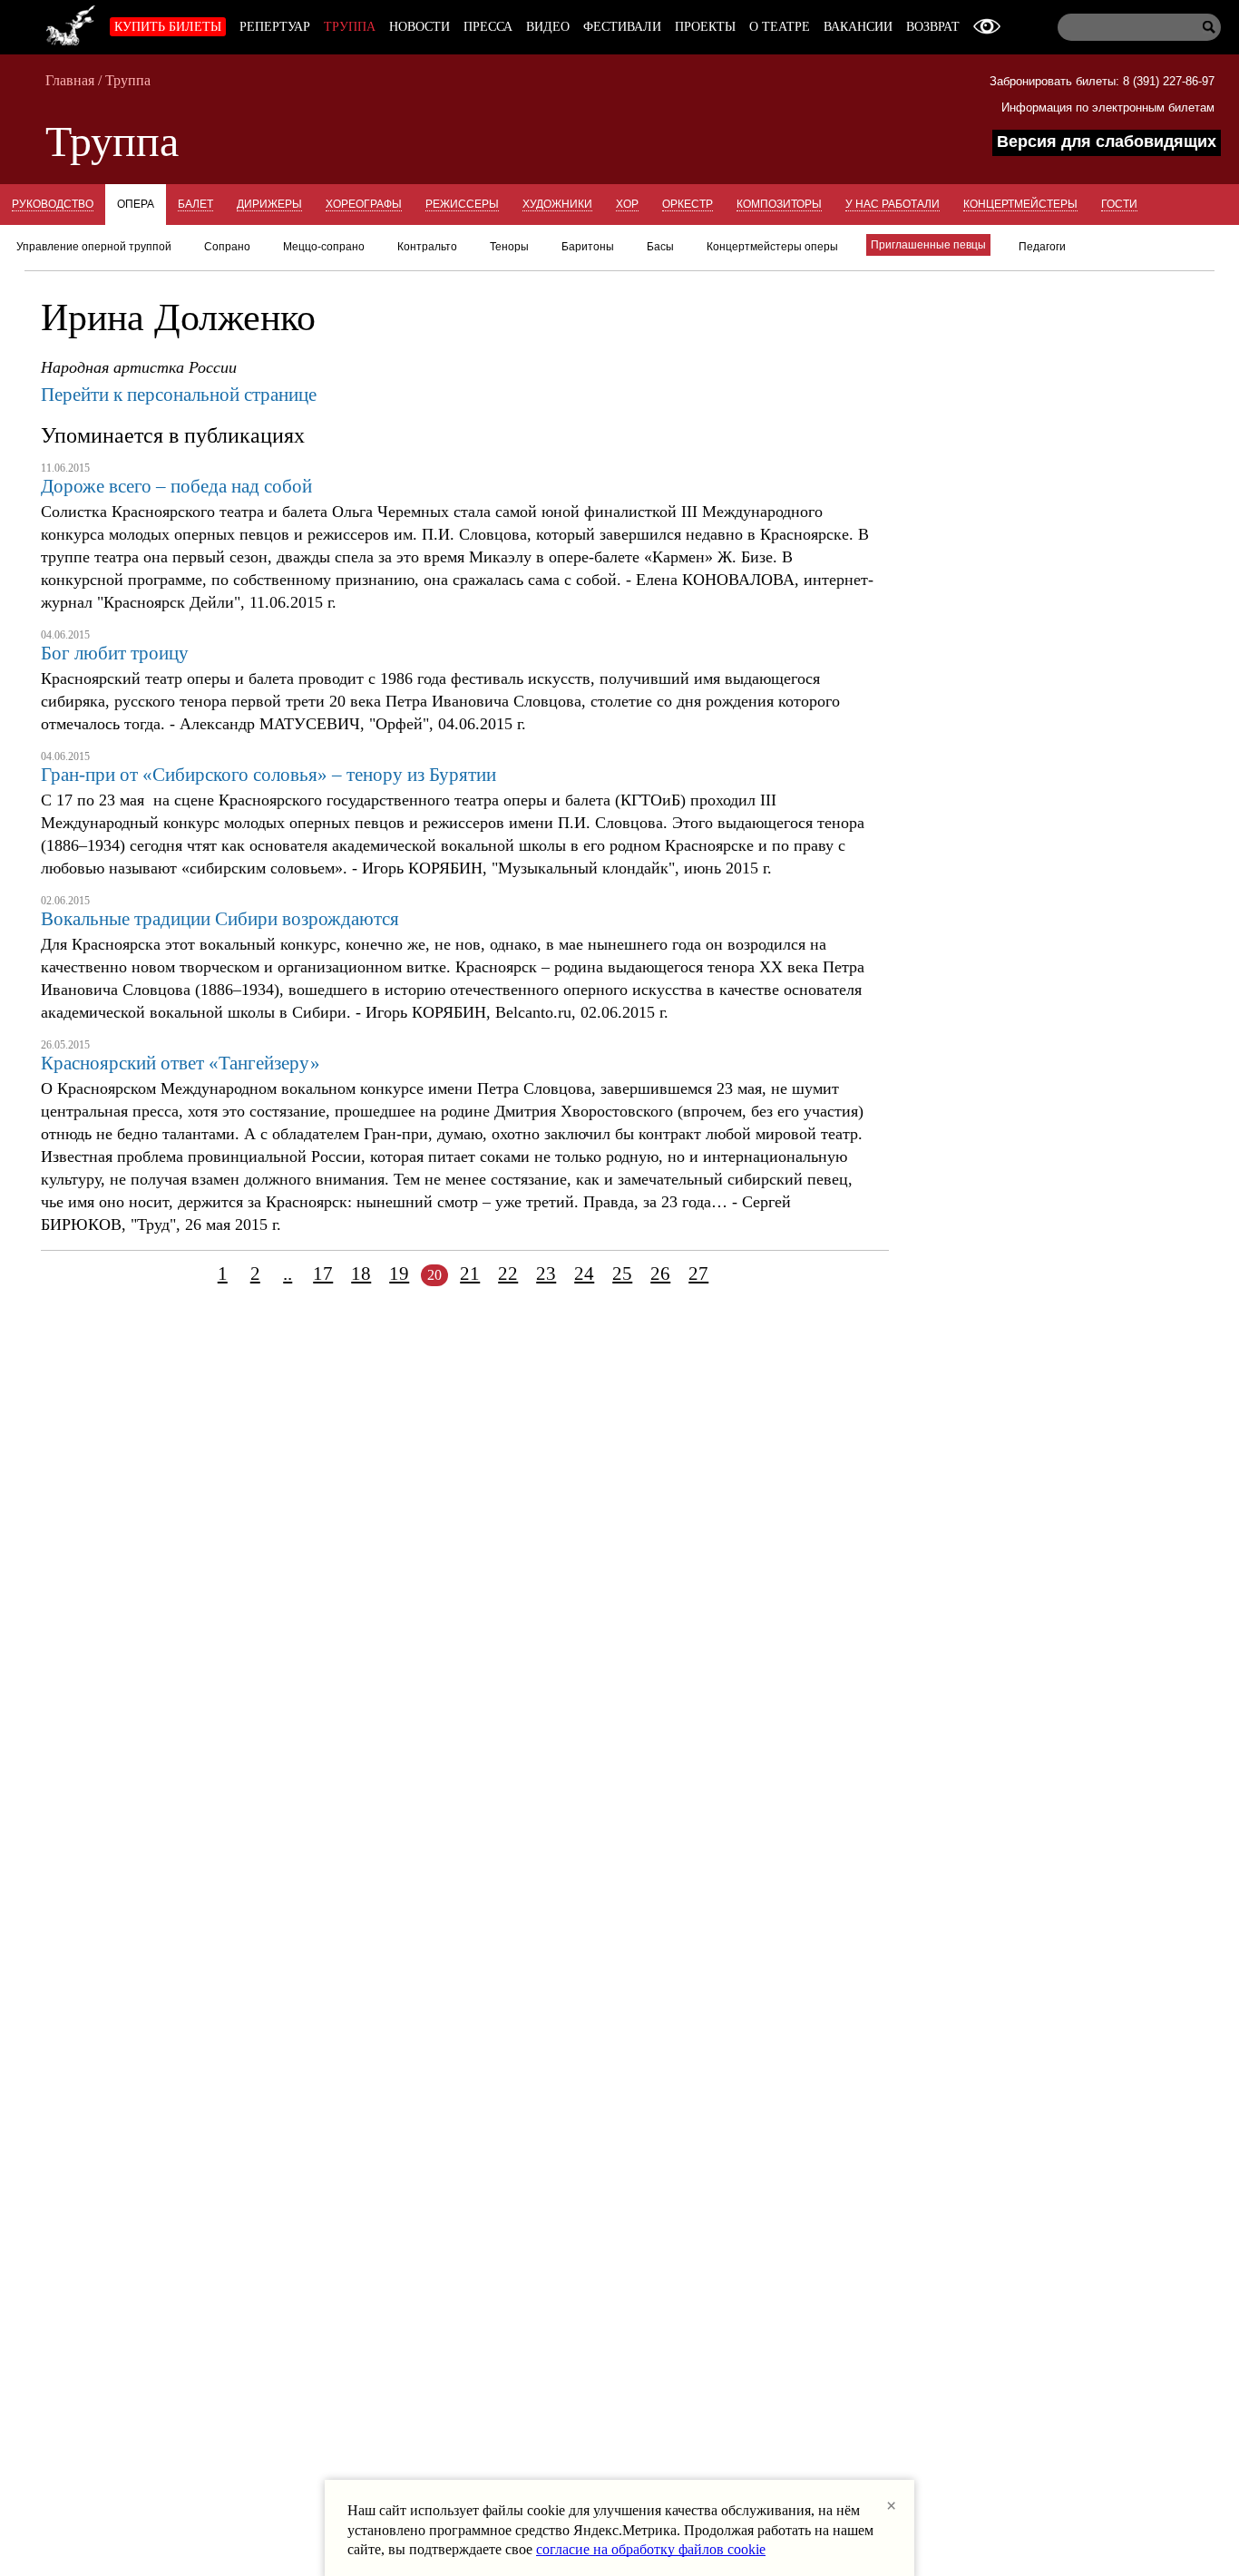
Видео (548, 27)
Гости (1119, 204)
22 (508, 1273)
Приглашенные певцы (928, 245)
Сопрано (227, 247)
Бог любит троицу (115, 653)
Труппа (350, 27)
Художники (557, 204)
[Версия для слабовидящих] (987, 27)
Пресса (488, 27)
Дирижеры (269, 204)
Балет (195, 204)
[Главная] (71, 23)
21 (470, 1273)
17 (323, 1273)
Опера (136, 204)
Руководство (53, 204)
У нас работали (893, 204)
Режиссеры (462, 204)
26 (660, 1273)
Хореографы (364, 204)
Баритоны (588, 247)
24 (584, 1273)
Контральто (427, 247)
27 (698, 1273)
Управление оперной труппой (94, 247)
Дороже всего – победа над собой (176, 486)
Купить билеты (168, 27)
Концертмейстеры (1020, 204)
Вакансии (858, 27)
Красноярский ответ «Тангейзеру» (180, 1063)
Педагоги (1042, 247)
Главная (70, 80)
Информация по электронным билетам (1108, 107)
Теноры (509, 247)
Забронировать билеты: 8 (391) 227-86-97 (1102, 81)
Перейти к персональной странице (179, 395)
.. (288, 1273)
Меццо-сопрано (324, 247)
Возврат (933, 27)
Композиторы (779, 204)
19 (399, 1273)
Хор (627, 204)
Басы (660, 247)
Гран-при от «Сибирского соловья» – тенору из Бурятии (268, 775)
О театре (780, 27)
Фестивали (622, 27)
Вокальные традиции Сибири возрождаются (220, 919)
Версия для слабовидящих (1107, 141)
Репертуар (275, 27)
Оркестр (688, 204)
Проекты (705, 27)
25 (622, 1273)
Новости (420, 27)
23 (546, 1273)
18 (361, 1273)
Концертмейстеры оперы (772, 247)
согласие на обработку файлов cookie (651, 2549)
